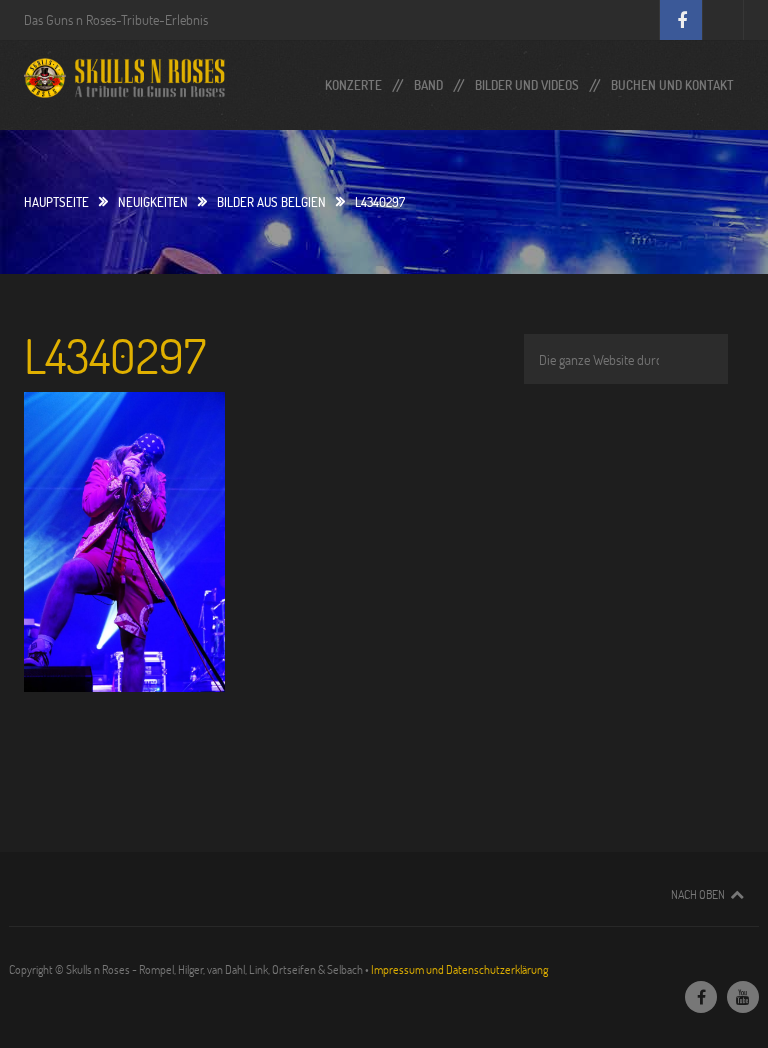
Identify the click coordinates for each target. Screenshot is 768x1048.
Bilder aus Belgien (271, 202)
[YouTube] (743, 997)
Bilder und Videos (527, 80)
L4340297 (115, 355)
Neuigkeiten (153, 202)
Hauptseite (56, 202)
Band (428, 80)
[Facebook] (701, 997)
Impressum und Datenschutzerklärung (459, 969)
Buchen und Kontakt (672, 80)
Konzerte (353, 80)
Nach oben (698, 894)
